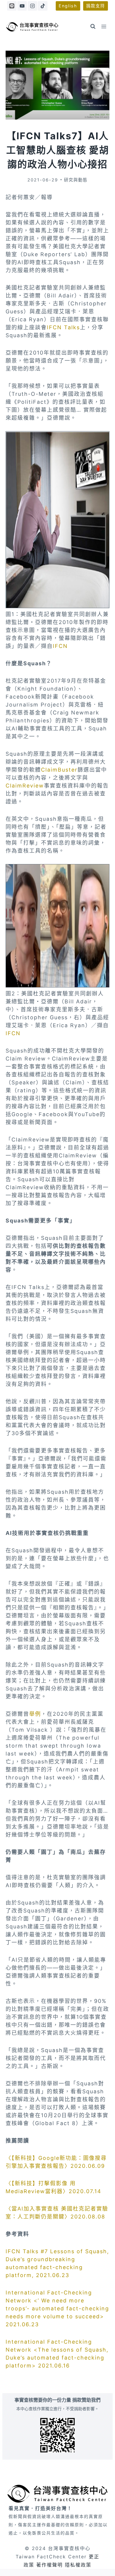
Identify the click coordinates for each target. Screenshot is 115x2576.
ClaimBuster (59, 770)
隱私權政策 (78, 2565)
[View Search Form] (93, 27)
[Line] (12, 6)
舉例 (35, 1714)
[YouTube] (22, 6)
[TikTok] (42, 6)
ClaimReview (25, 786)
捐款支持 (96, 6)
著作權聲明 (50, 2565)
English (68, 6)
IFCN (60, 646)
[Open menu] (104, 26)
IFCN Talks (63, 327)
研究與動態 (76, 180)
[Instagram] (32, 6)
